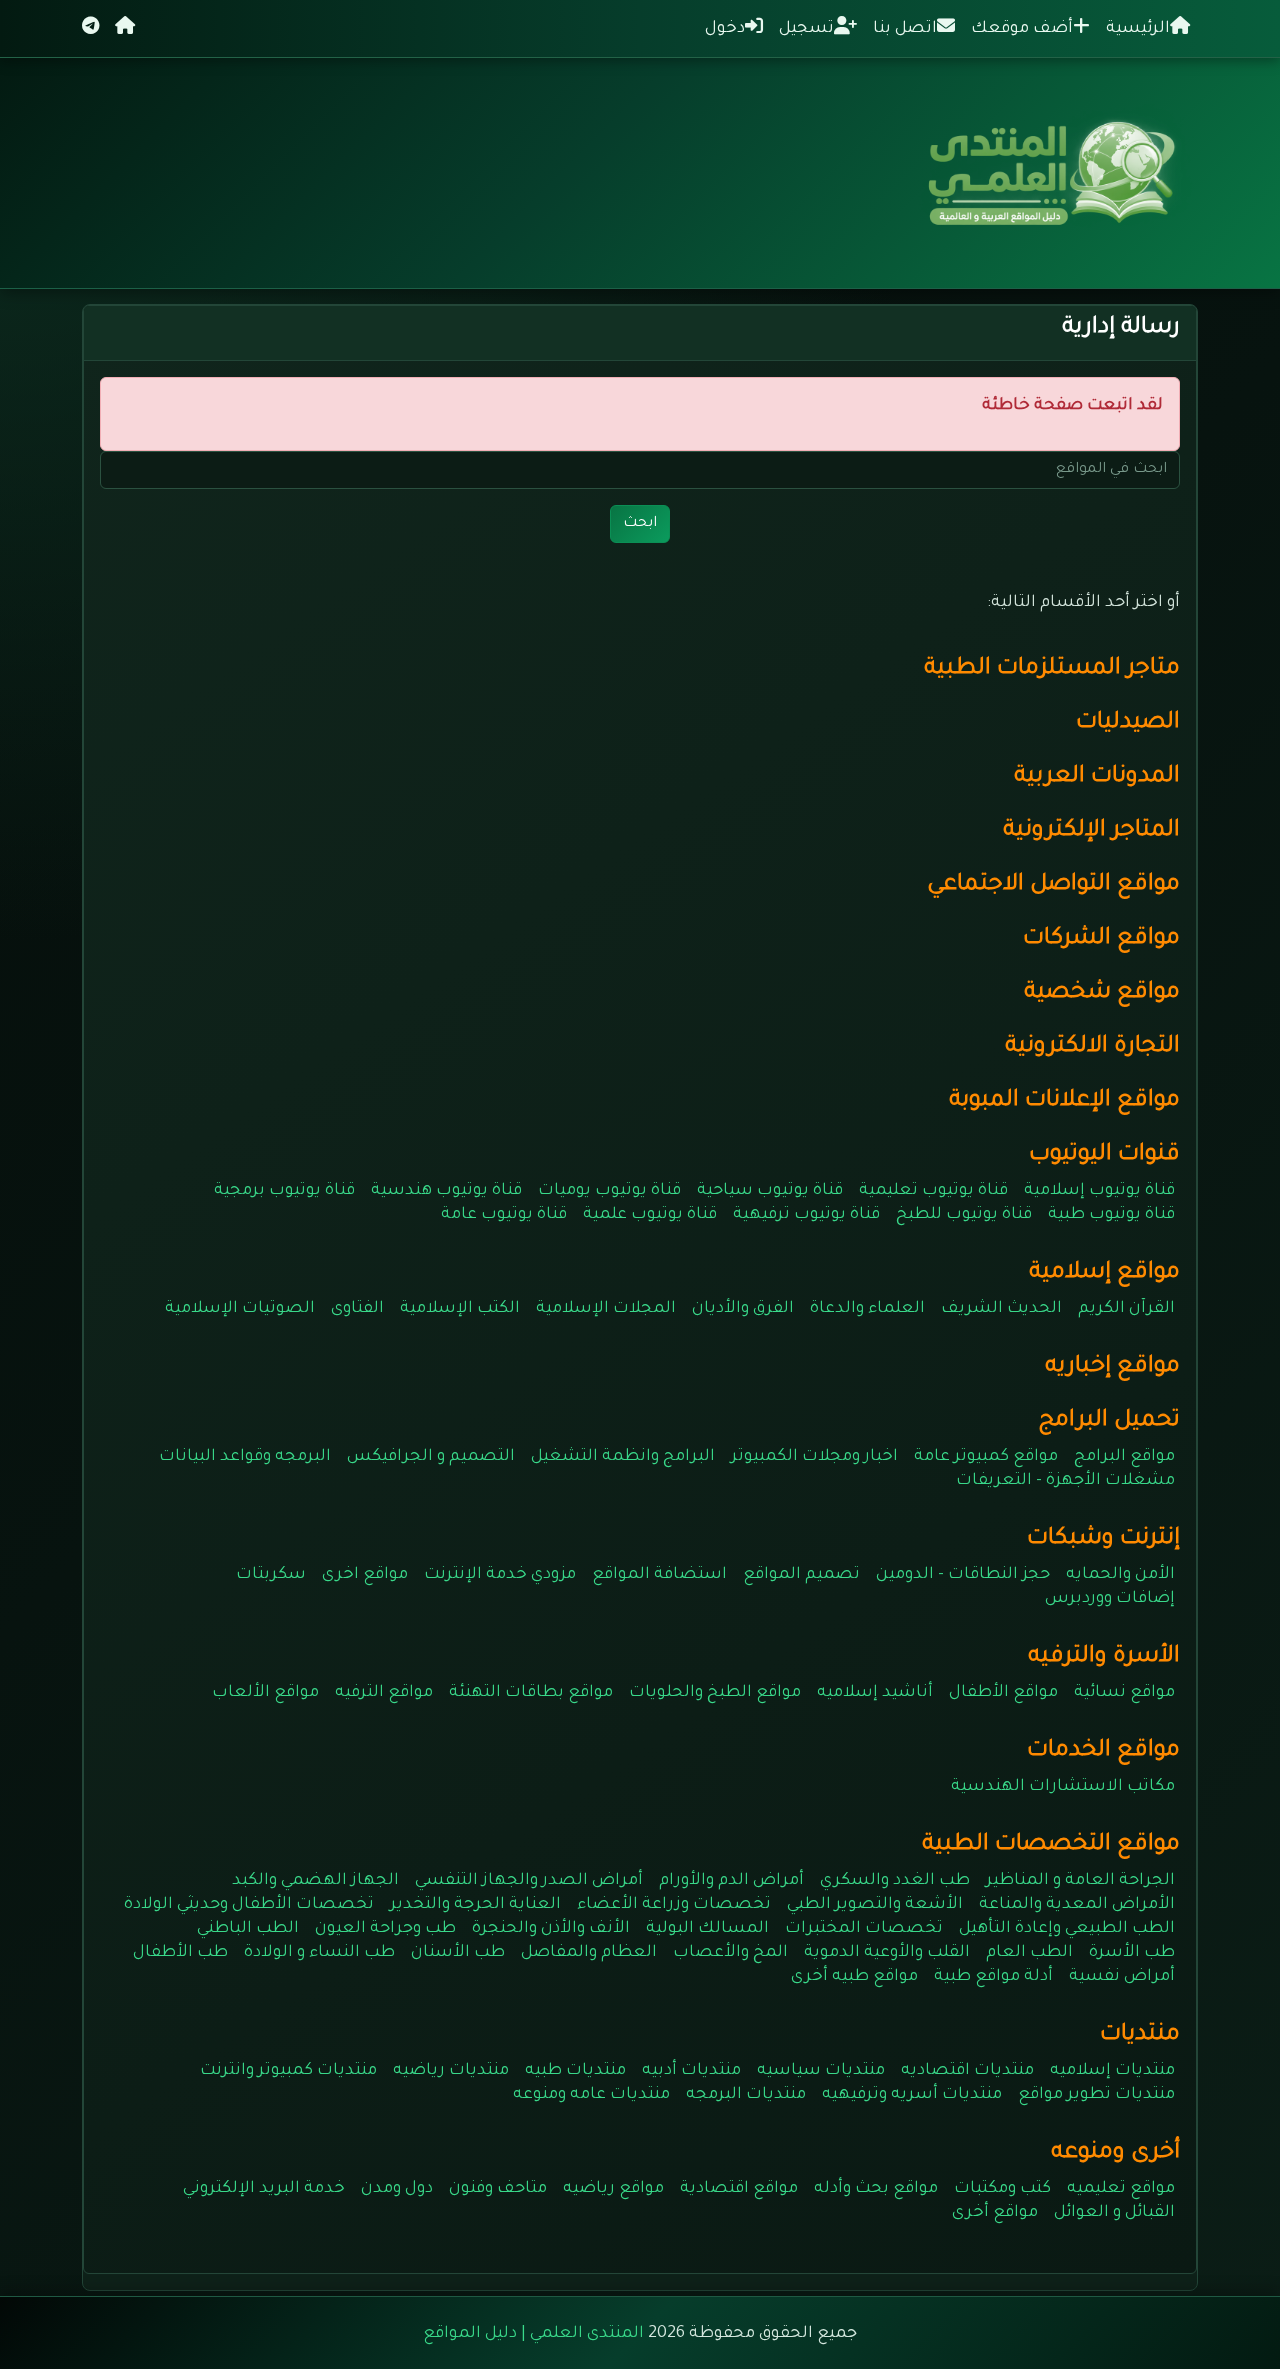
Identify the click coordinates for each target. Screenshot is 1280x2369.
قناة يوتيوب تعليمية (933, 1191)
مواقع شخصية (1102, 993)
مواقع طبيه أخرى (854, 1977)
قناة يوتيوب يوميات (609, 1191)
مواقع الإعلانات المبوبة (1064, 1101)
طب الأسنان (458, 1953)
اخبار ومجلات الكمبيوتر (814, 1457)
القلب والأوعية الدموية (887, 1953)
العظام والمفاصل (589, 1953)
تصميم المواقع (801, 1575)
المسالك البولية (707, 1929)
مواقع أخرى (995, 2213)
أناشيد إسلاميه (875, 1693)
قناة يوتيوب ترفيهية (806, 1215)
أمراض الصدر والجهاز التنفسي (529, 1881)
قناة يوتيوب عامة (504, 1215)
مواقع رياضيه (613, 2189)
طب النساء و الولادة (319, 1953)
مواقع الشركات (1101, 939)
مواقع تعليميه (1121, 2189)
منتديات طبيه (575, 2071)
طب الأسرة (1132, 1953)
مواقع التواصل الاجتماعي (1053, 885)
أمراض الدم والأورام (731, 1881)
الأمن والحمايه (1120, 1575)
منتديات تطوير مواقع (1096, 2095)
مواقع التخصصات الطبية (1051, 1845)
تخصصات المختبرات (864, 1929)
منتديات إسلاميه (1112, 2071)
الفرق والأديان (743, 1309)
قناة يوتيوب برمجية (284, 1191)
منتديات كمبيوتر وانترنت (288, 2071)
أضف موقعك (1022, 29)
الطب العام (1029, 1953)
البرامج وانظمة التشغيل (623, 1457)
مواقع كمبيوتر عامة (986, 1457)
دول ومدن (397, 2189)
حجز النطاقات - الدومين (963, 1575)
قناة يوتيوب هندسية (446, 1191)
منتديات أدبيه (691, 2071)
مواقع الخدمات (1103, 1751)
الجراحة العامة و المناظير (1080, 1881)
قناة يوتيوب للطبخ (964, 1215)
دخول (725, 29)
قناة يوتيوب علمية (650, 1215)
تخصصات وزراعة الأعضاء (674, 1905)
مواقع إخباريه (1112, 1367)
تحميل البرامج (1109, 1421)
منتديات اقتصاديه (967, 2071)
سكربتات (271, 1575)
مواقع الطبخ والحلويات (715, 1693)
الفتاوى (357, 1309)
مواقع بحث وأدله (876, 2189)
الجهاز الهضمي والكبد (315, 1881)
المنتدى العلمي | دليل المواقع (533, 2334)
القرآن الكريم (1126, 1309)
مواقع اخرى (365, 1575)
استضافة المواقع (659, 1575)
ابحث (640, 524)
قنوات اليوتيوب (1104, 1155)
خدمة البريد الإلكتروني (264, 2189)
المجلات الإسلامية (606, 1309)
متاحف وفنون (498, 2189)
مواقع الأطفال (1003, 1693)
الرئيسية (1138, 29)
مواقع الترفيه (384, 1693)
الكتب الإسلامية (460, 1309)
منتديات (1140, 2035)
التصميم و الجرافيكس (431, 1457)
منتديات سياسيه (821, 2071)
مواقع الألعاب (265, 1693)
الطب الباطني (248, 1929)
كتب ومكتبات (1002, 2189)
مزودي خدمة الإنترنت (500, 1575)
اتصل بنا (905, 29)
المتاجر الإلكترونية (1091, 831)
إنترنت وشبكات (1103, 1539)
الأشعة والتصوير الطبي (875, 1905)
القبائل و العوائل (1114, 2213)
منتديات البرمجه (746, 2095)
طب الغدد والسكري (895, 1881)
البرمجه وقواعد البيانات (245, 1457)
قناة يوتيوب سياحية (770, 1191)
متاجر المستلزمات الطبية (1052, 669)
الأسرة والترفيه (1104, 1657)
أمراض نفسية (1122, 1977)
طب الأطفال (180, 1953)
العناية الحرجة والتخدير (475, 1905)
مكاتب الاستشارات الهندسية (1063, 1787)
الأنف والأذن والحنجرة (551, 1929)
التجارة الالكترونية (1092, 1047)
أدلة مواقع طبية (993, 1977)
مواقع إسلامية (1104, 1273)
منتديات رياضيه (451, 2071)
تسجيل (806, 29)
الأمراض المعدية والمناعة (1077, 1905)
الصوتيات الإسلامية (240, 1309)
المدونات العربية (1097, 777)
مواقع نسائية (1124, 1693)
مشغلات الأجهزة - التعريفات (1065, 1481)
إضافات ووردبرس (1110, 1599)
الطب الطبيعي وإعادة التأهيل (1067, 1929)
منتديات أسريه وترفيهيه (912, 2095)
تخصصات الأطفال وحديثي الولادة (249, 1905)
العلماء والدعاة (867, 1309)
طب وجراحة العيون (385, 1929)
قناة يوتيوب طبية (1111, 1215)
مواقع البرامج (1124, 1457)
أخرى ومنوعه (1115, 2153)
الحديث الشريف (1001, 1309)
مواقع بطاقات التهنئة (531, 1693)
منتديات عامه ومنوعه (591, 2095)
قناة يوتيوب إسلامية (1099, 1191)
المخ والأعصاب (730, 1953)
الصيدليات (1128, 723)
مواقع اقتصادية (739, 2189)
